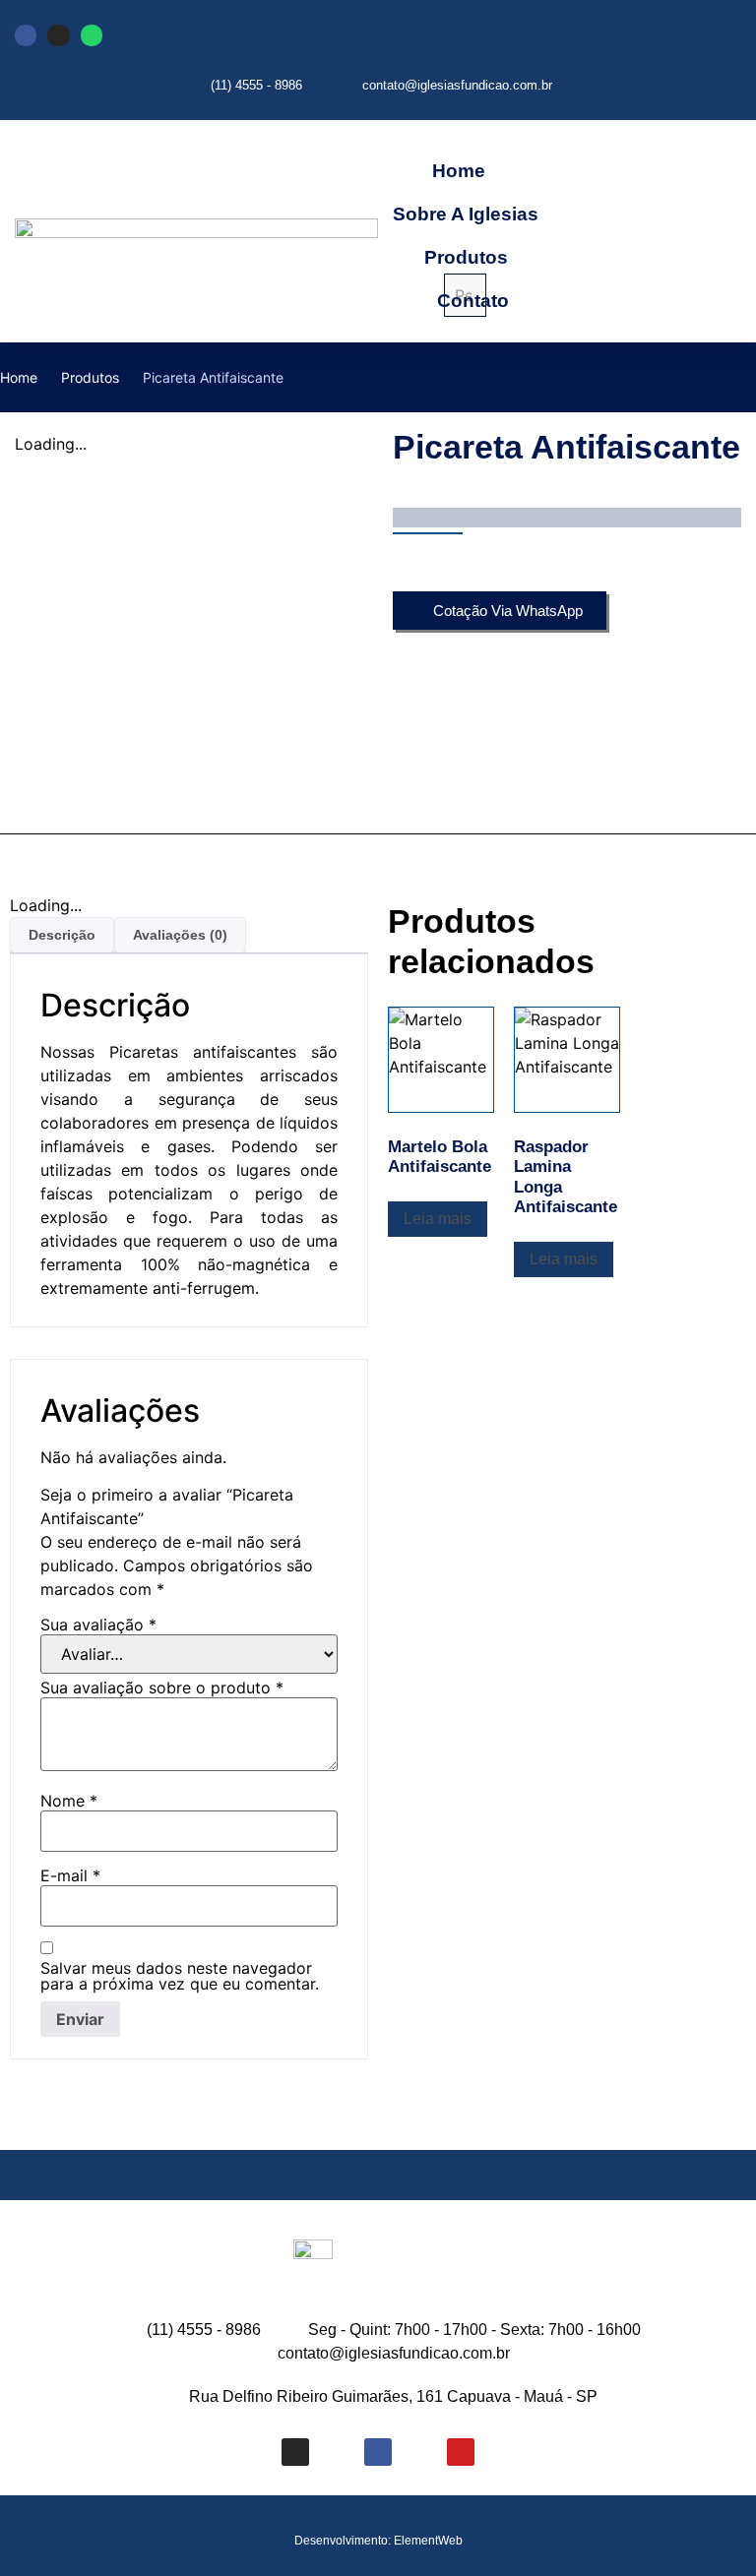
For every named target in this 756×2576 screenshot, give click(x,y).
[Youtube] (461, 2452)
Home (459, 171)
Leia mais (438, 1219)
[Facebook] (26, 35)
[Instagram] (58, 35)
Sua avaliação (98, 1625)
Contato (473, 301)
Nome (69, 1801)
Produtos (466, 257)
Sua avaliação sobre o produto (162, 1687)
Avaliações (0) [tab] (180, 935)
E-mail (70, 1875)
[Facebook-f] (378, 2452)
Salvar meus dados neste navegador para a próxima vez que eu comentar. (180, 1976)
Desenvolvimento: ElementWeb (378, 2541)
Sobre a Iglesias (466, 214)
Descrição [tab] (62, 935)
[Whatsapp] (92, 35)
